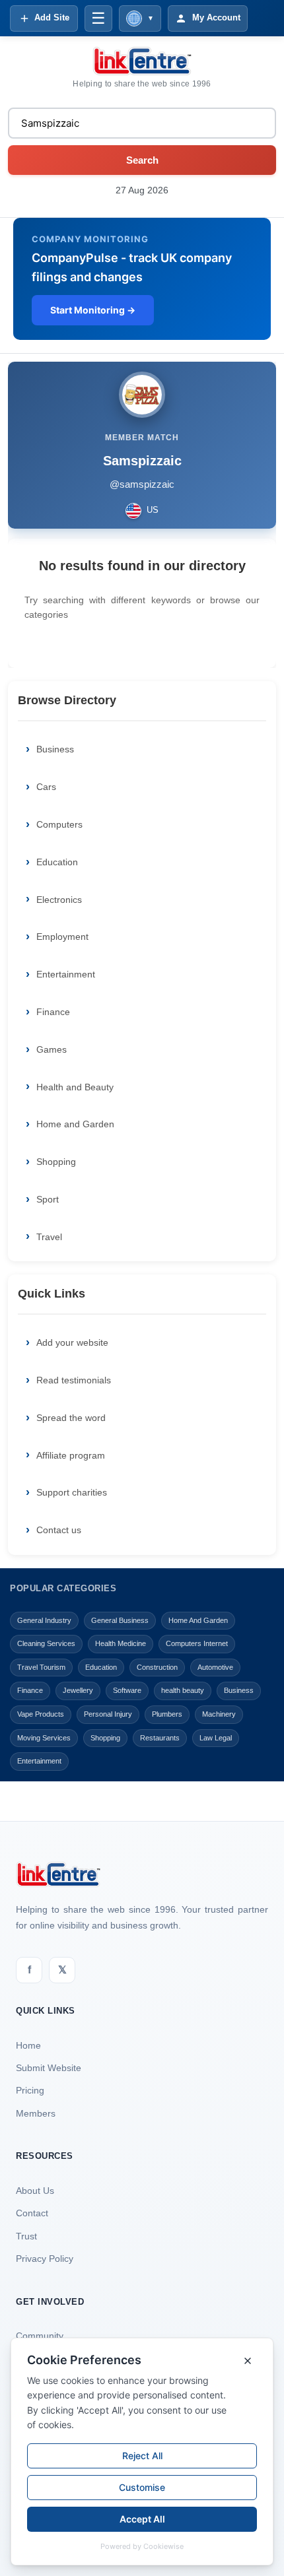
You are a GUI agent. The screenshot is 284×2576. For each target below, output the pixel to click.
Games (52, 1049)
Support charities (72, 1492)
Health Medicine (121, 1643)
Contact (32, 2213)
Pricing (30, 2090)
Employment (62, 937)
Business (55, 749)
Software (127, 1690)
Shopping (56, 1162)
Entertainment (66, 974)
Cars (46, 787)
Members (36, 2113)
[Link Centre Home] (142, 61)
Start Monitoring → (93, 310)
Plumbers (167, 1714)
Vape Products (41, 1714)
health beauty (183, 1690)
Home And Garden (198, 1620)
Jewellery (78, 1690)
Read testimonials (74, 1380)
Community (40, 2336)
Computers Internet (197, 1643)
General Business (120, 1620)
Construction (157, 1667)
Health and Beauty (75, 1087)
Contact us (59, 1530)
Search (142, 160)
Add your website (72, 1342)
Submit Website (49, 2068)
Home (28, 2045)
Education (57, 862)
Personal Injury (108, 1714)
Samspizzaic (142, 461)
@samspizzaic (142, 484)
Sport (48, 1199)
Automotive (215, 1667)
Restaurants (160, 1738)
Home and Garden (75, 1124)
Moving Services (44, 1738)
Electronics (59, 900)
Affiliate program (71, 1455)
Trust (26, 2236)
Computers (59, 824)
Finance (53, 1012)
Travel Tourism (41, 1667)
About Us (35, 2191)
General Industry (44, 1620)
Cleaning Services (46, 1643)
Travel (49, 1237)
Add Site (52, 17)
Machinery (219, 1714)
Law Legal (216, 1738)
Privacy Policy (45, 2259)
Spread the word (71, 1418)
